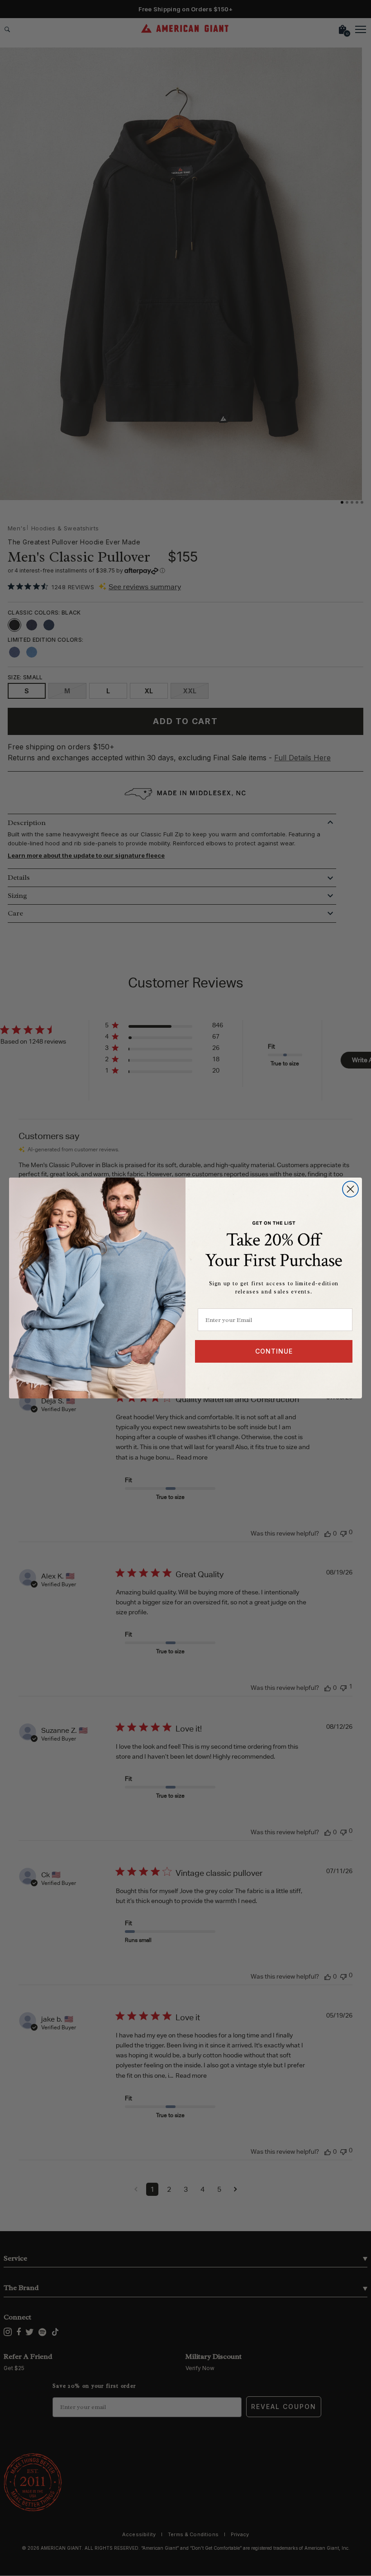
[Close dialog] (350, 1189)
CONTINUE (274, 1351)
